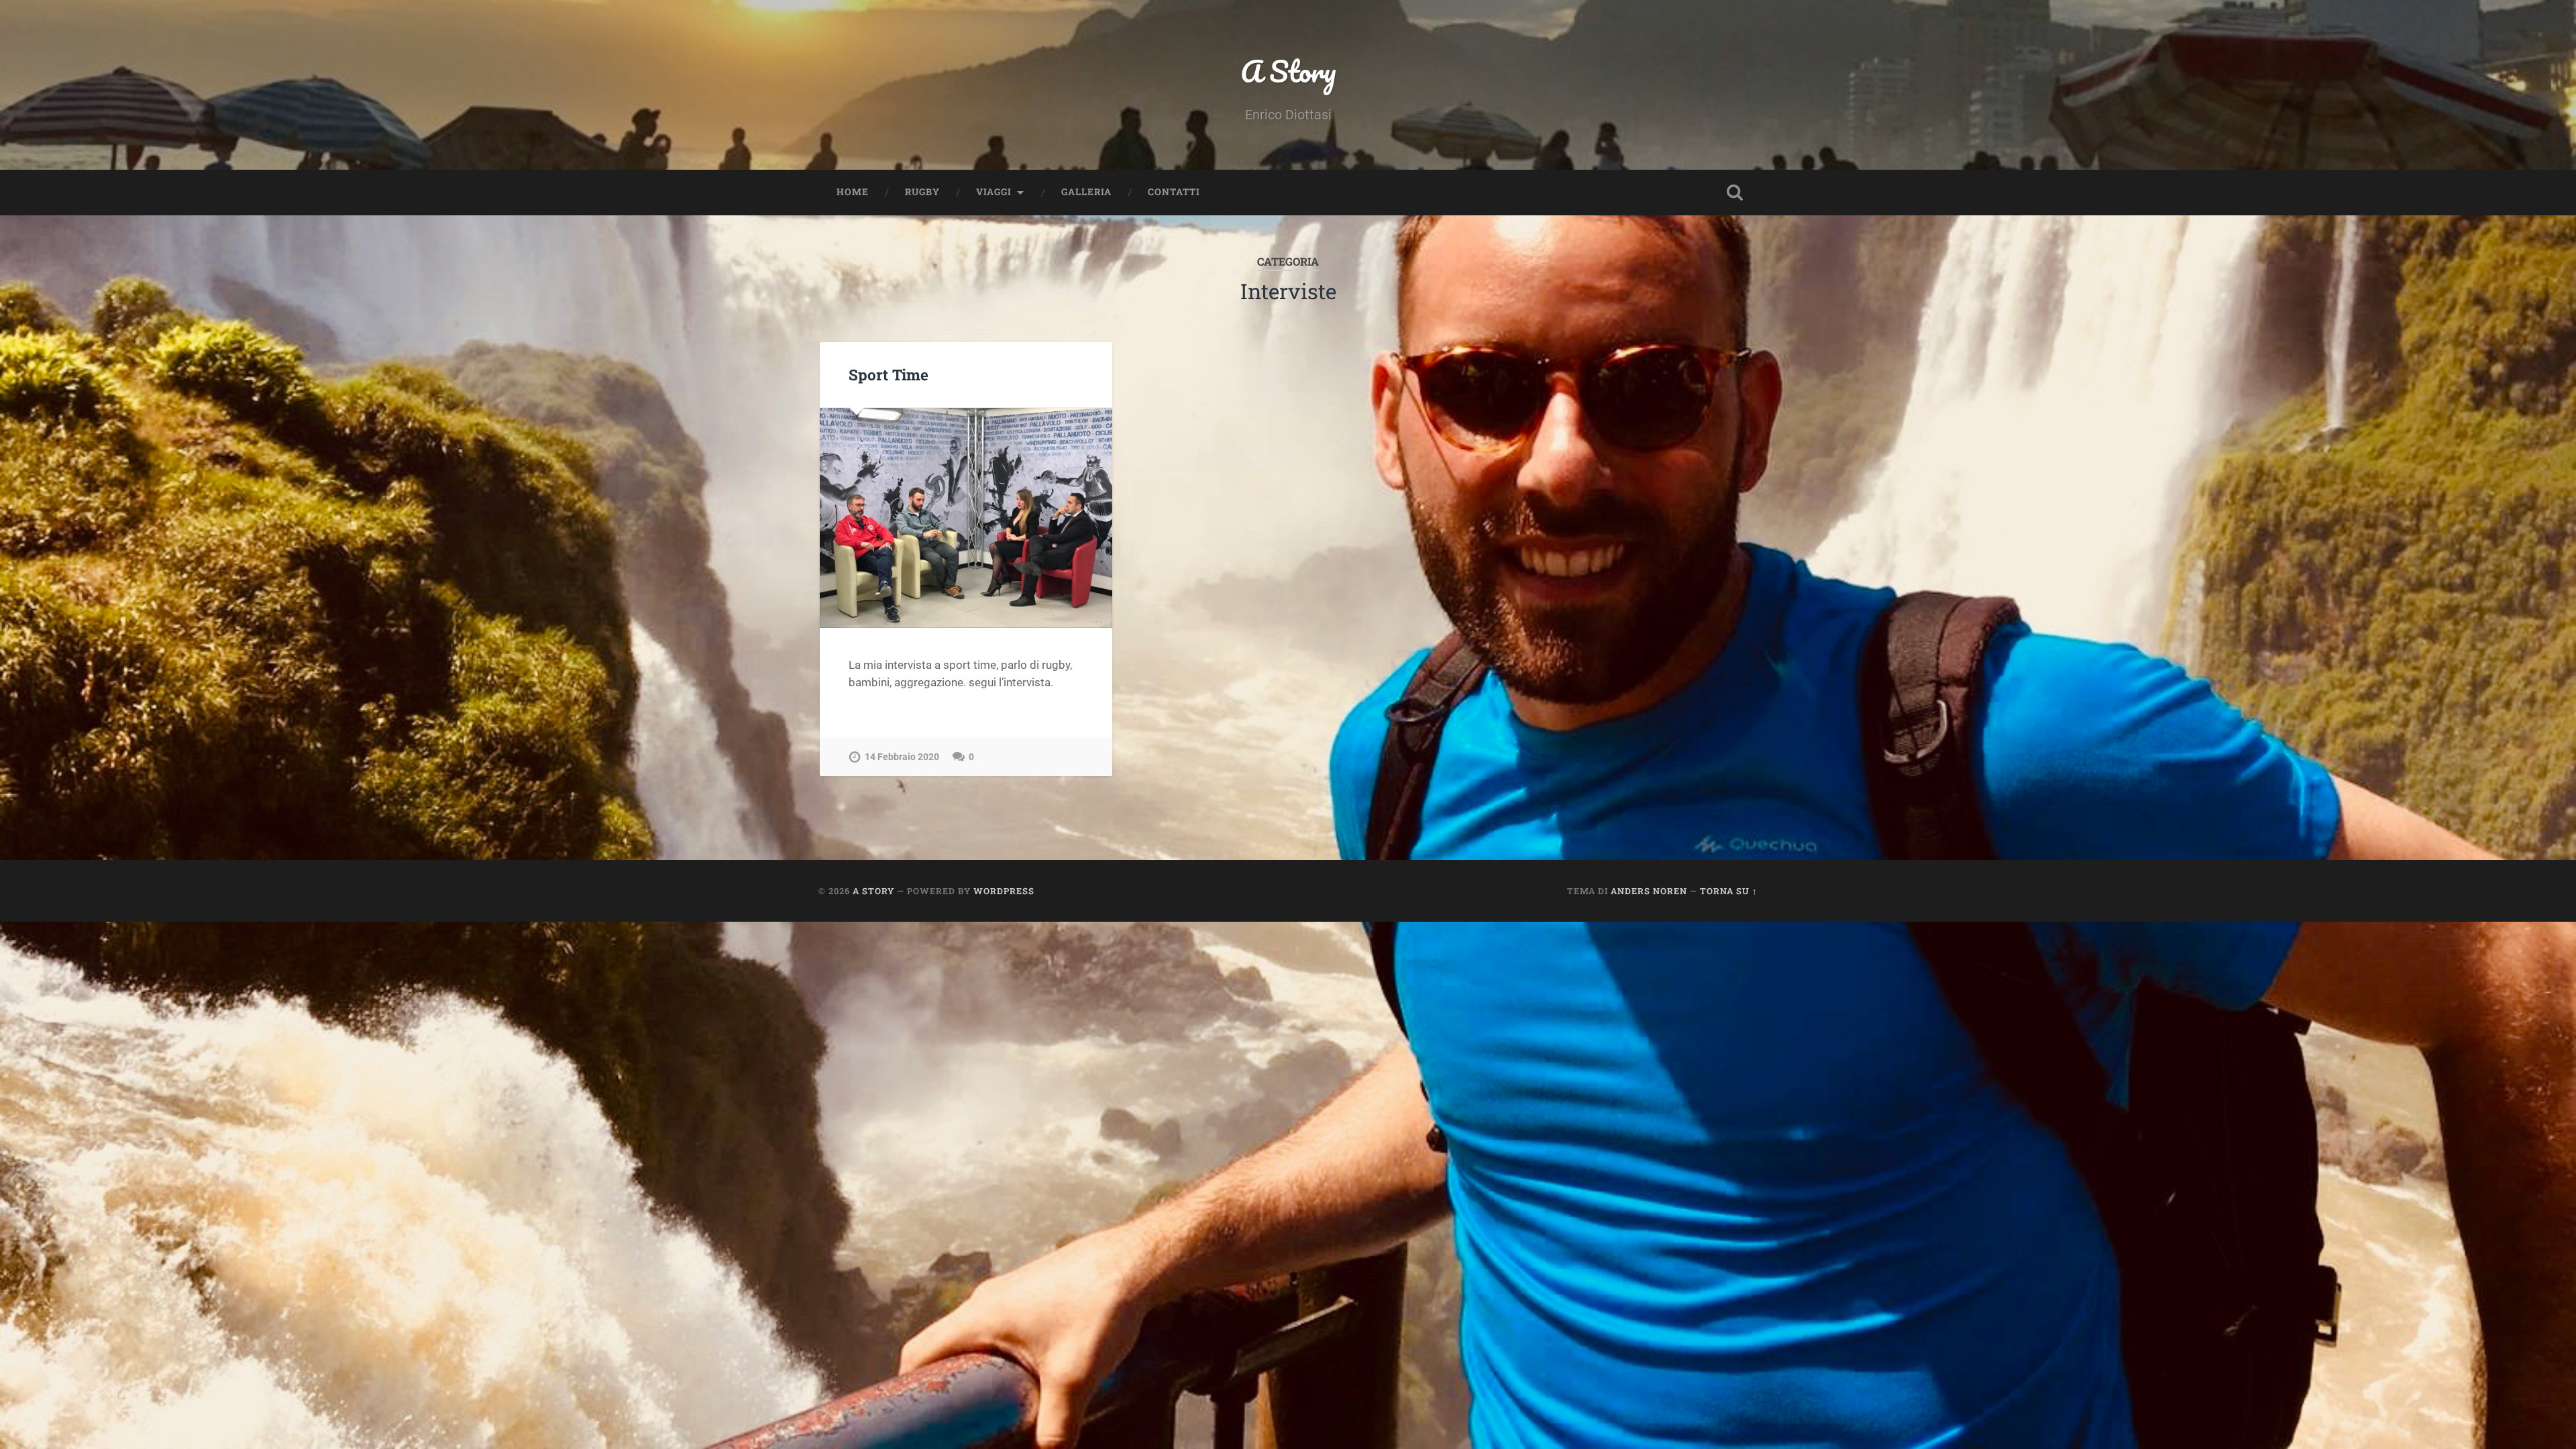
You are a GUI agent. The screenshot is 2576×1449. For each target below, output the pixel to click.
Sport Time (889, 374)
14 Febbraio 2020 (902, 757)
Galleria (1086, 192)
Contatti (1174, 192)
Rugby (922, 192)
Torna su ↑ (1729, 891)
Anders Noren (1649, 891)
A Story (1288, 71)
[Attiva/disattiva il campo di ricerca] (1735, 193)
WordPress (1004, 891)
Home (853, 192)
